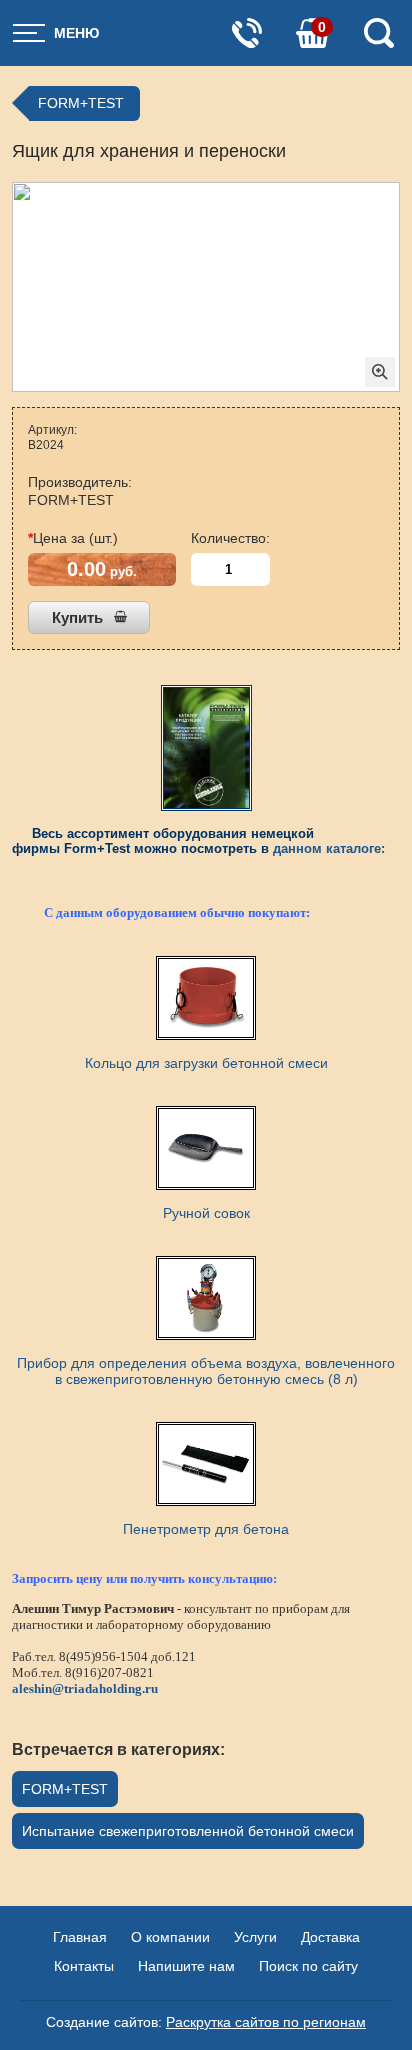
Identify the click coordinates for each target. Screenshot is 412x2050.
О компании (170, 1937)
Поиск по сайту (308, 1966)
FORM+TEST (81, 103)
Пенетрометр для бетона (206, 1529)
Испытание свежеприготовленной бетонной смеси (188, 1831)
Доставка (330, 1937)
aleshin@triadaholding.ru (85, 1688)
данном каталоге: (329, 848)
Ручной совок (206, 1213)
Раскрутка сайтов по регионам (266, 2022)
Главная (80, 1937)
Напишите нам (186, 1966)
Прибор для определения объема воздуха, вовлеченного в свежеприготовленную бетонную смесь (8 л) (206, 1371)
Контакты (84, 1966)
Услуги (255, 1937)
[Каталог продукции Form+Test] (206, 748)
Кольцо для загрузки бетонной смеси (206, 1063)
